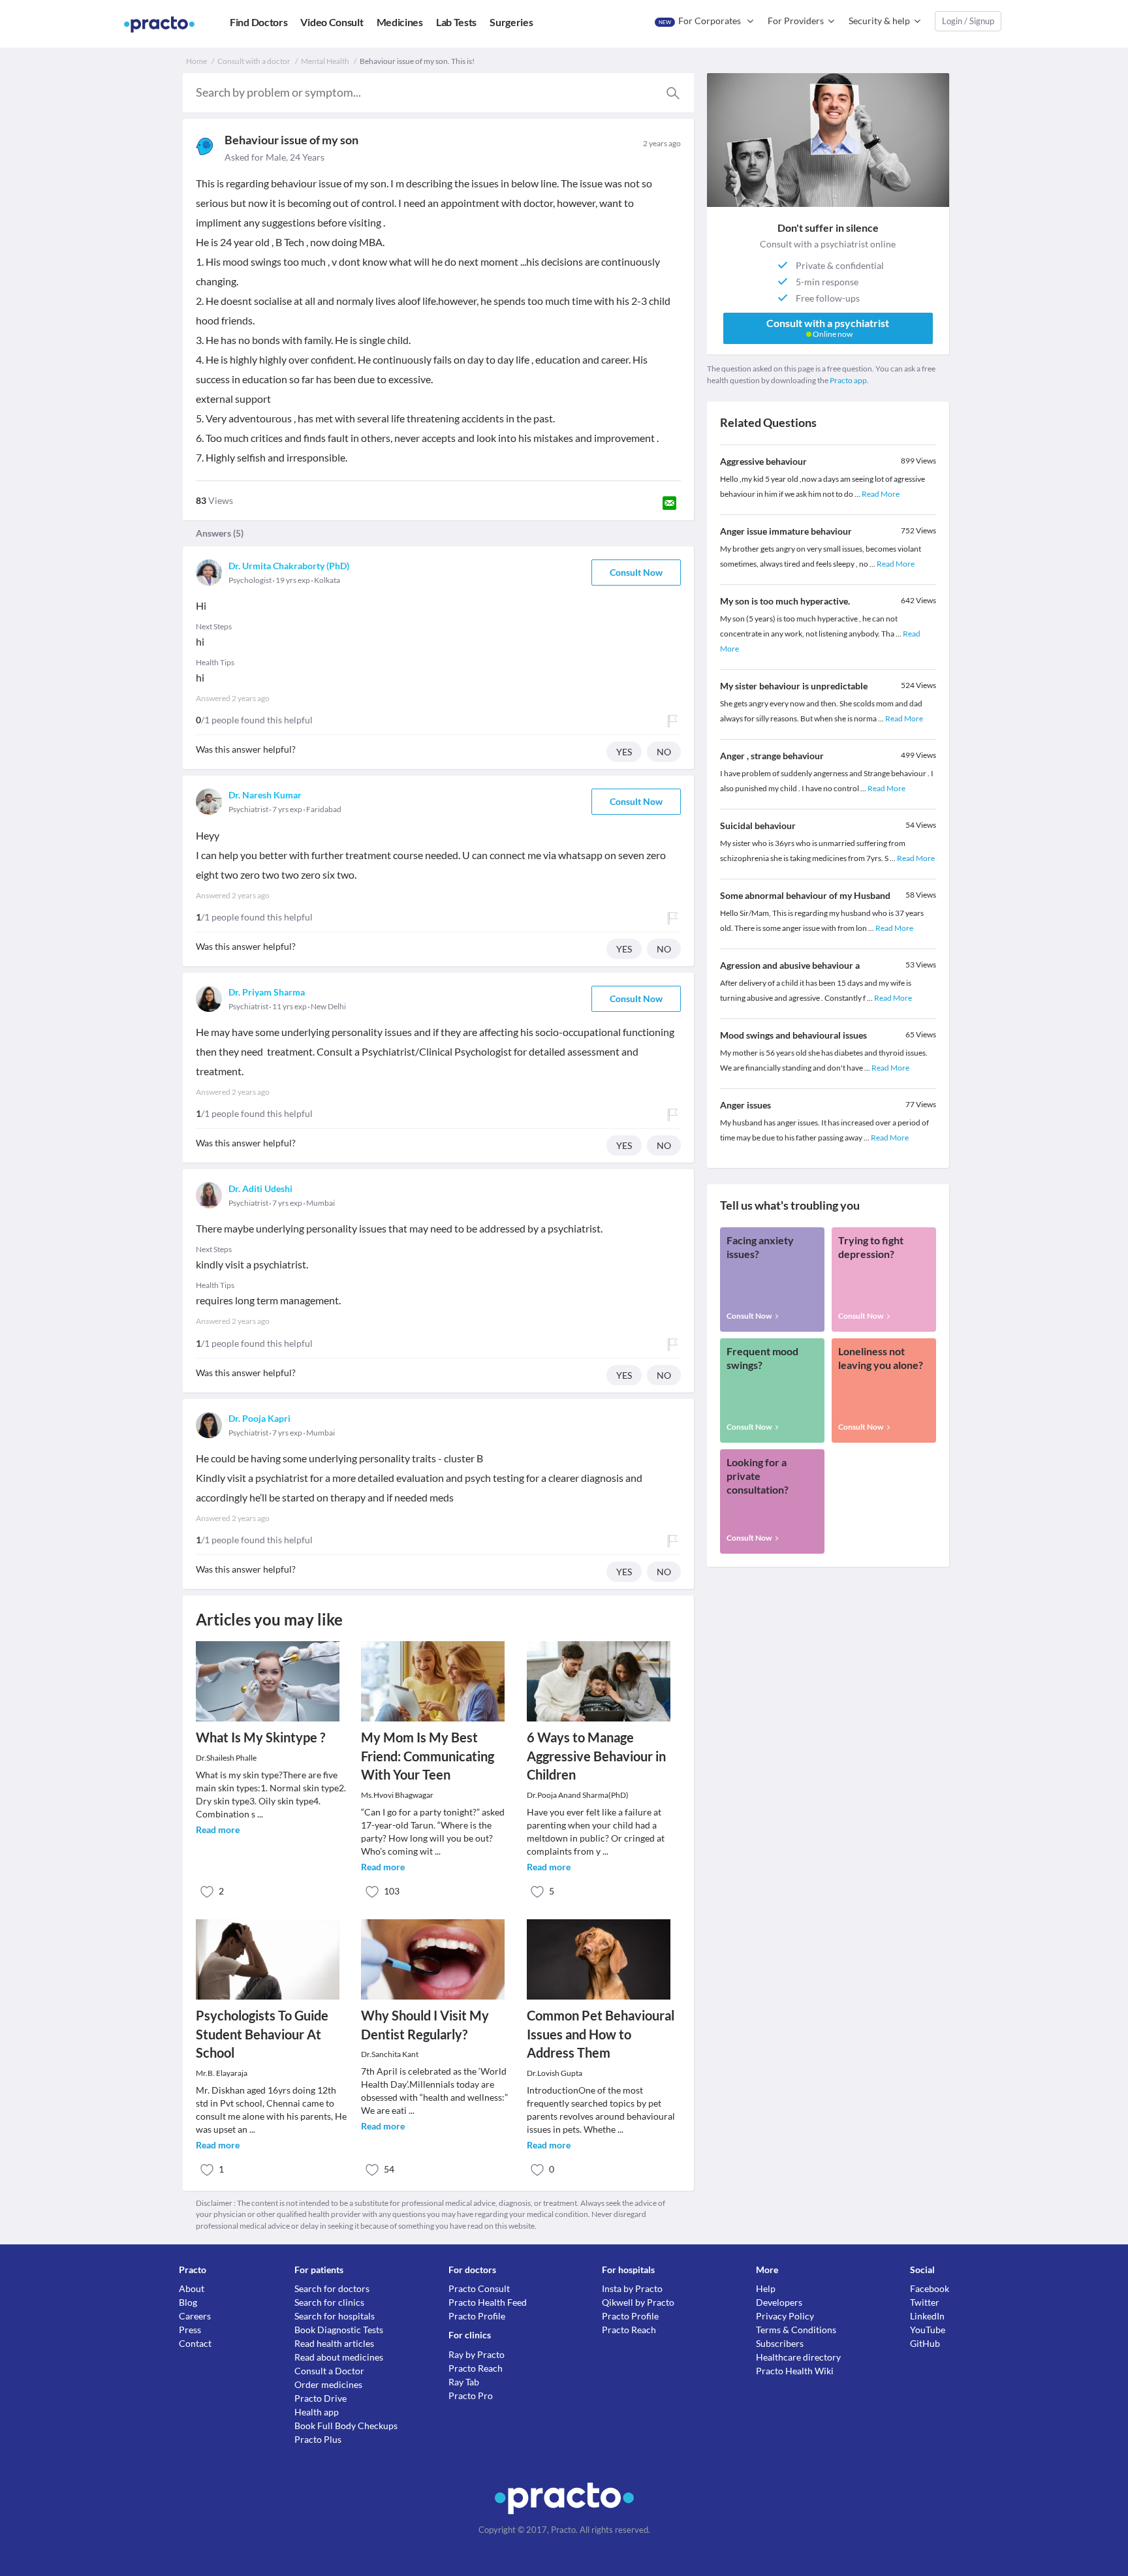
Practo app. (849, 380)
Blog (188, 2302)
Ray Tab (464, 2382)
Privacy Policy (785, 2316)
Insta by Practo (632, 2288)
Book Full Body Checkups (346, 2426)
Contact (195, 2343)
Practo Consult (479, 2288)
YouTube (928, 2330)
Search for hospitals (335, 2316)
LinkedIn (927, 2316)
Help (766, 2288)
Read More (881, 494)
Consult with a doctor (254, 61)
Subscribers (780, 2343)
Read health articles (334, 2343)
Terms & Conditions (796, 2330)
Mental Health (325, 61)
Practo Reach (476, 2368)
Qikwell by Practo (638, 2302)
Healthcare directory (798, 2357)
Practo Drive (321, 2398)
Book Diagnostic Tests (339, 2330)
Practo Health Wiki (795, 2371)
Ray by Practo (477, 2354)
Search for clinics (329, 2302)
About (192, 2288)
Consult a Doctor (329, 2371)
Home (196, 61)
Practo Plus (318, 2439)
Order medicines (328, 2384)
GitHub (925, 2343)
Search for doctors (332, 2288)
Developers (779, 2302)
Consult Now (636, 572)
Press (190, 2330)
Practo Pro (471, 2395)
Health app (317, 2412)
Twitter (925, 2302)
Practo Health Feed (488, 2302)
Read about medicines (339, 2357)
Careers (195, 2316)
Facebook (930, 2288)
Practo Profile (477, 2316)
